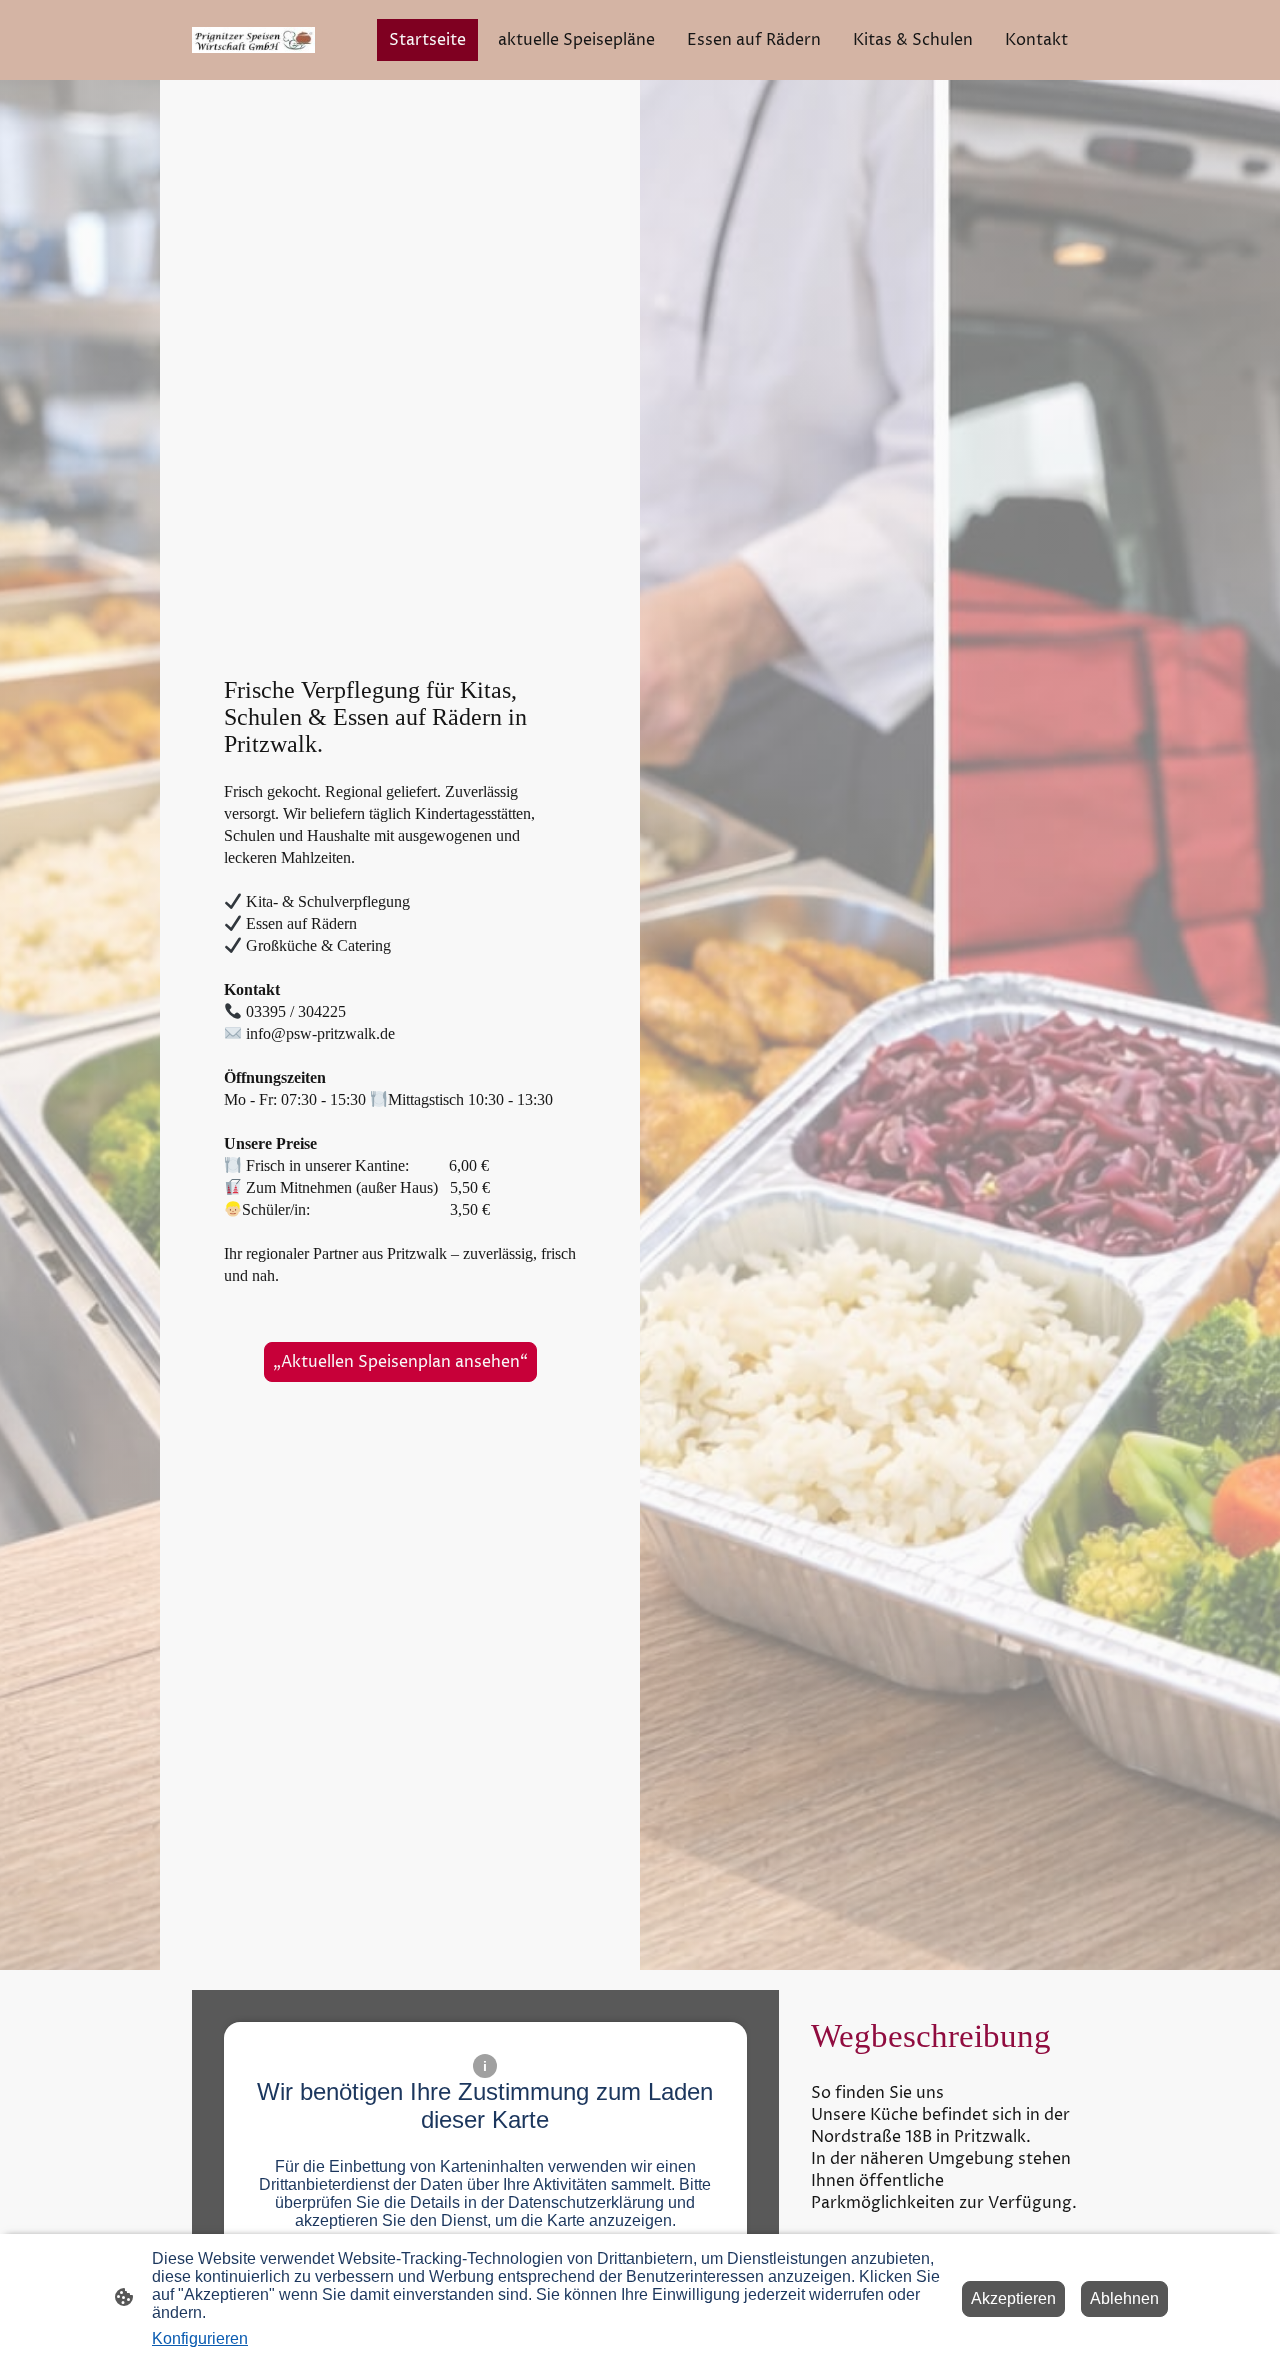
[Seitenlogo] (253, 40)
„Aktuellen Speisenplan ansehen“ (400, 1362)
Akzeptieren (1013, 2298)
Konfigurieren (200, 2338)
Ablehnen (1124, 2298)
